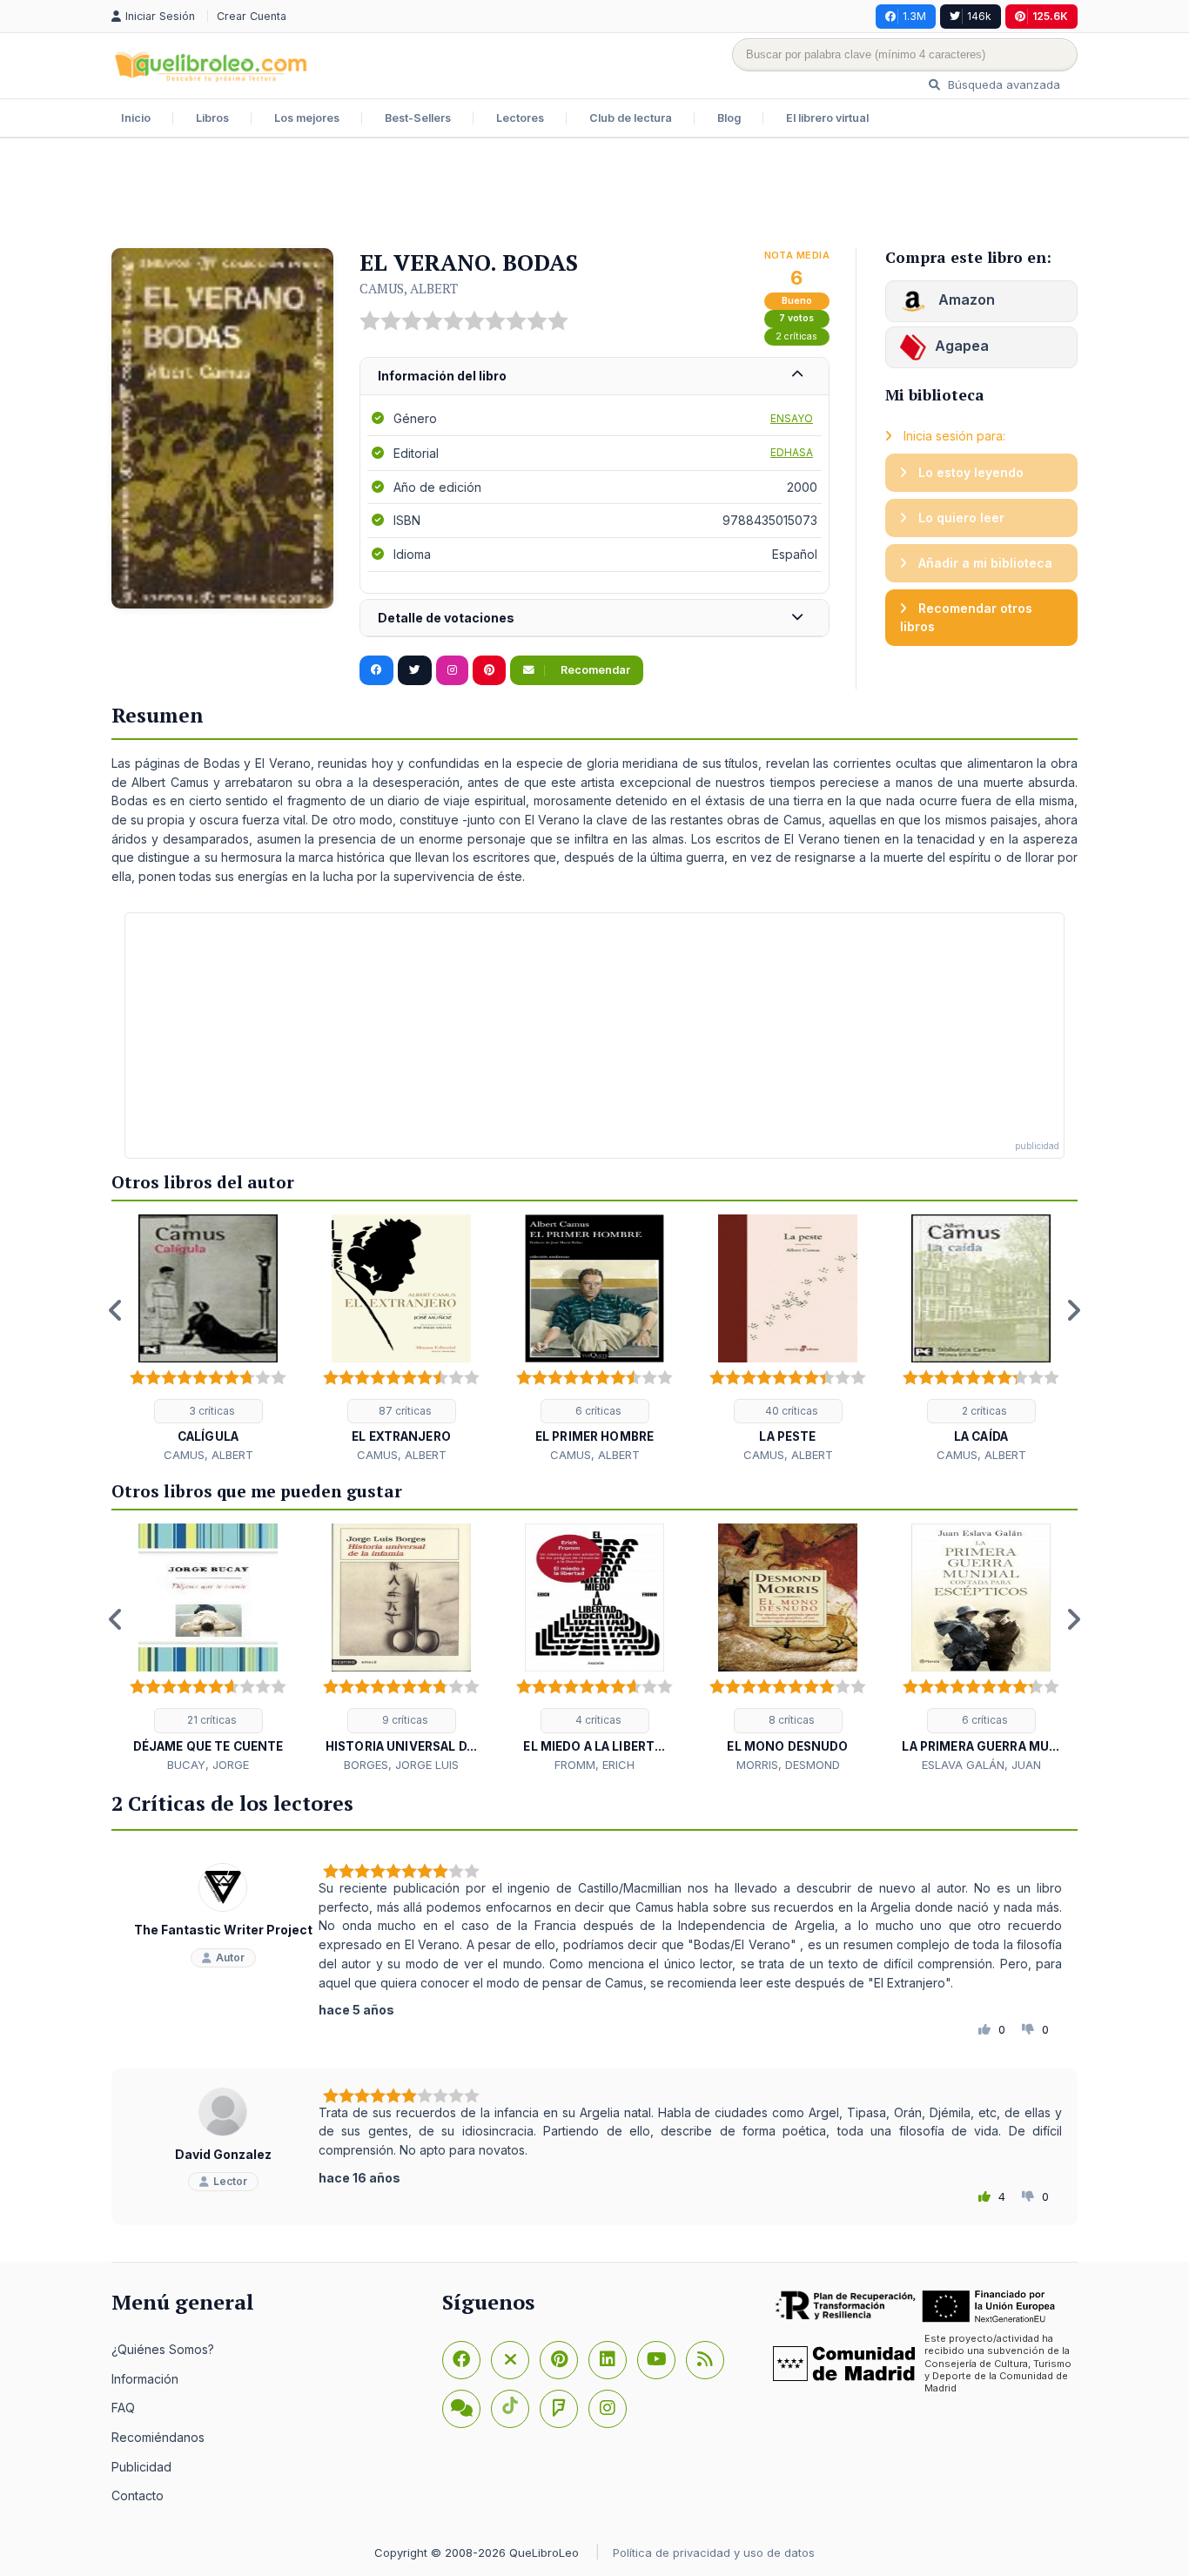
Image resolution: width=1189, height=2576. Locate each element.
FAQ (123, 2408)
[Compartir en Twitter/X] (415, 670)
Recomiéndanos (158, 2437)
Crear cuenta (252, 16)
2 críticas (796, 336)
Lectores (520, 118)
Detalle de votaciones (446, 618)
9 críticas (404, 1720)
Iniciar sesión (162, 16)
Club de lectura (631, 118)
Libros (212, 118)
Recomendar (594, 670)
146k (979, 16)
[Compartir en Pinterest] (489, 670)
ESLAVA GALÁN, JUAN (981, 1765)
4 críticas (597, 1720)
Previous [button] (116, 1310)
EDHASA (792, 452)
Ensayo (792, 418)
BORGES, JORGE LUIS (401, 1765)
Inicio (136, 118)
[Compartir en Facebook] (376, 670)
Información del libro (442, 376)
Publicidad (141, 2467)
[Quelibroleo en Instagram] (452, 670)
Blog (729, 118)
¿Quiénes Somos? (163, 2349)
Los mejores (307, 118)
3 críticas (211, 1411)
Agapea (962, 346)
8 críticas (790, 1720)
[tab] (594, 377)
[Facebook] (461, 2360)
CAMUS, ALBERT (409, 288)
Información (145, 2379)
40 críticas (790, 1411)
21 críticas (211, 1720)
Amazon (965, 299)
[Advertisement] (594, 195)
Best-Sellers (418, 118)
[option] (208, 1339)
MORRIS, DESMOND (788, 1765)
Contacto (138, 2495)
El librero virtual (827, 118)
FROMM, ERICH (594, 1765)
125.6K (1050, 16)
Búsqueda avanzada (1002, 84)
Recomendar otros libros (966, 618)
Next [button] (1073, 1310)
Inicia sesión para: (953, 436)
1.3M (914, 16)
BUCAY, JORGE (208, 1765)
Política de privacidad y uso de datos (714, 2552)
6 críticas (597, 1411)
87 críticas (404, 1411)
